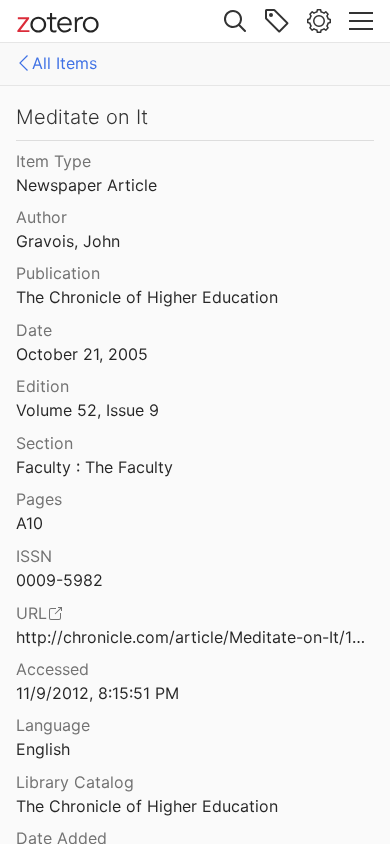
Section (44, 443)
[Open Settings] (319, 21)
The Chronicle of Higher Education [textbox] (147, 297)
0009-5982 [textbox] (59, 580)
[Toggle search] (235, 21)
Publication (58, 273)
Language (53, 725)
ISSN (34, 556)
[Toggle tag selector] (277, 21)
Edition (42, 386)
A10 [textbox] (29, 523)
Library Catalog (75, 782)
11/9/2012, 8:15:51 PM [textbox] (97, 693)
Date (34, 330)
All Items (64, 63)
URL (31, 613)
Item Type (53, 161)
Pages (39, 499)
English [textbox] (43, 749)
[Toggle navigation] (361, 21)
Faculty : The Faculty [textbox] (94, 467)
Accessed (52, 669)
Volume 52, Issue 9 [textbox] (87, 410)
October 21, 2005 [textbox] (82, 354)
